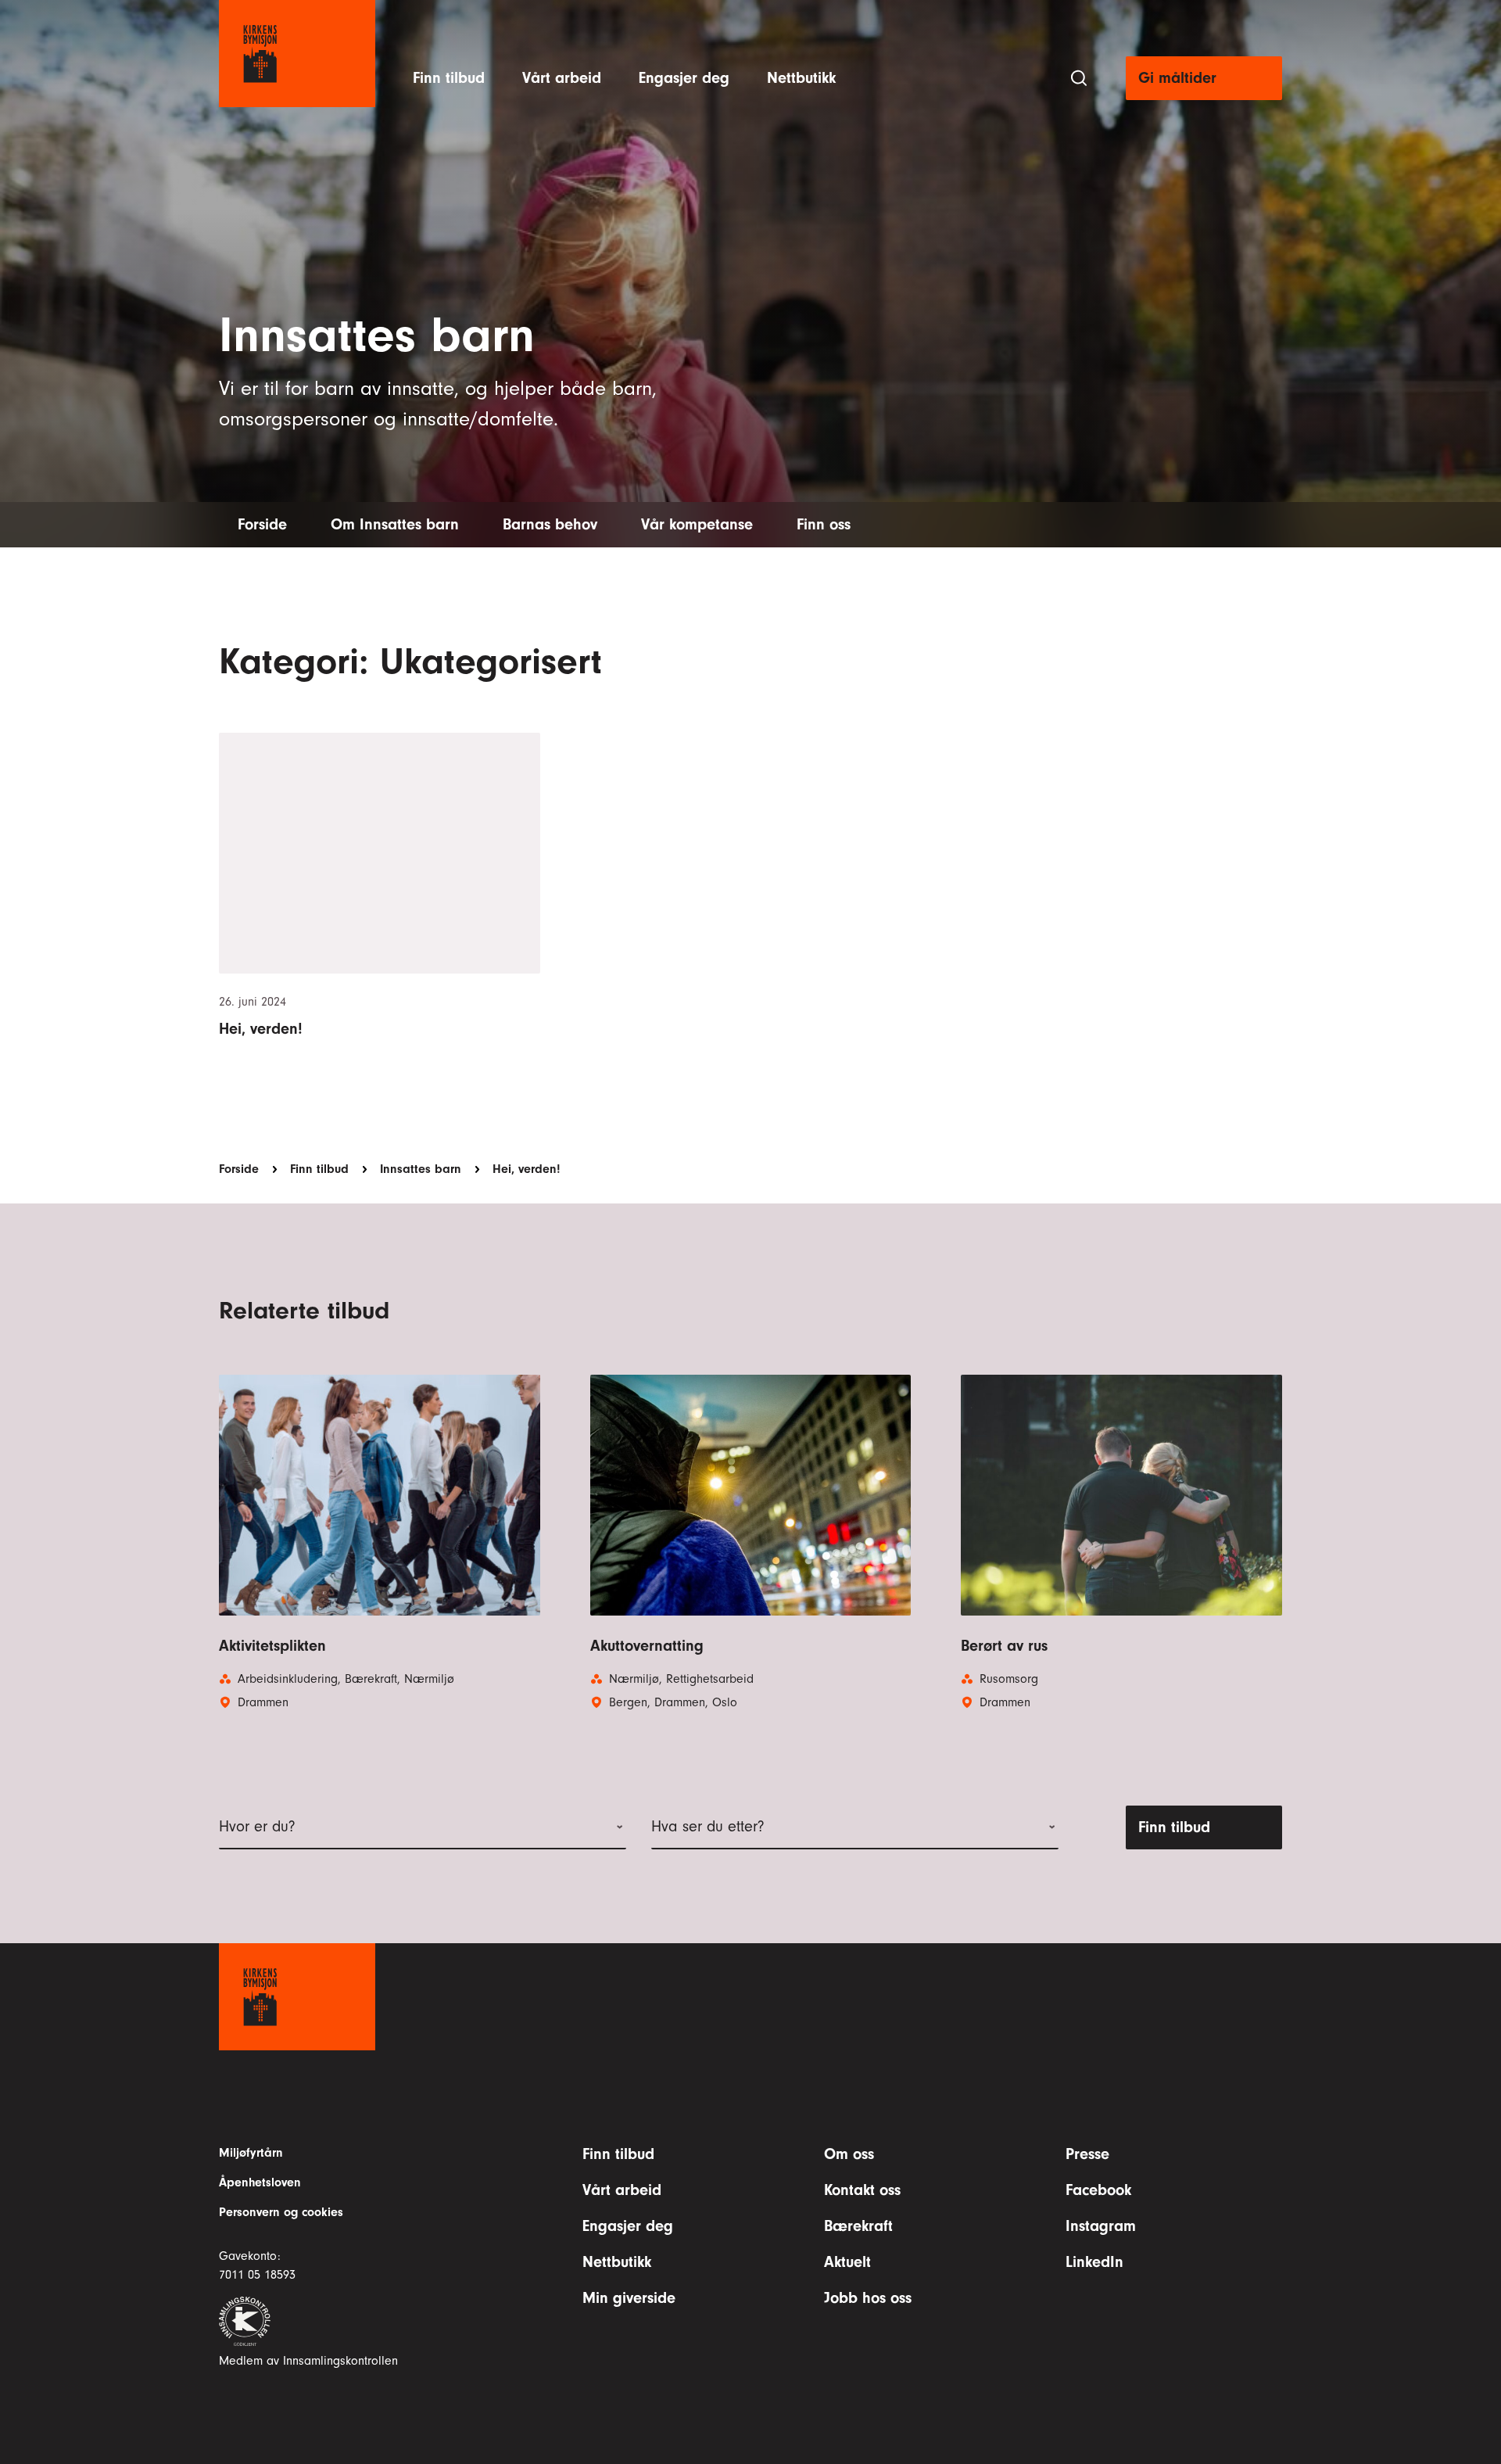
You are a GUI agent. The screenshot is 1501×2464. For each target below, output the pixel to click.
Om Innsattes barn (395, 524)
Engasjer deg (684, 78)
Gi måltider (1177, 78)
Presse (1087, 2154)
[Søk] (1079, 78)
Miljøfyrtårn (251, 2153)
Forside (262, 524)
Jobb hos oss (868, 2298)
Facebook (1098, 2190)
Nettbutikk (801, 78)
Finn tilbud (449, 78)
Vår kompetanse (697, 524)
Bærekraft (858, 2226)
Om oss (849, 2154)
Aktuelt (847, 2262)
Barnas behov (550, 524)
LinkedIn (1094, 2262)
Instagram (1101, 2226)
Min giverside (629, 2298)
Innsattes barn (421, 1169)
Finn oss (824, 524)
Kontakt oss (862, 2190)
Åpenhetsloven (260, 2182)
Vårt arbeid (562, 78)
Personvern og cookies (281, 2212)
